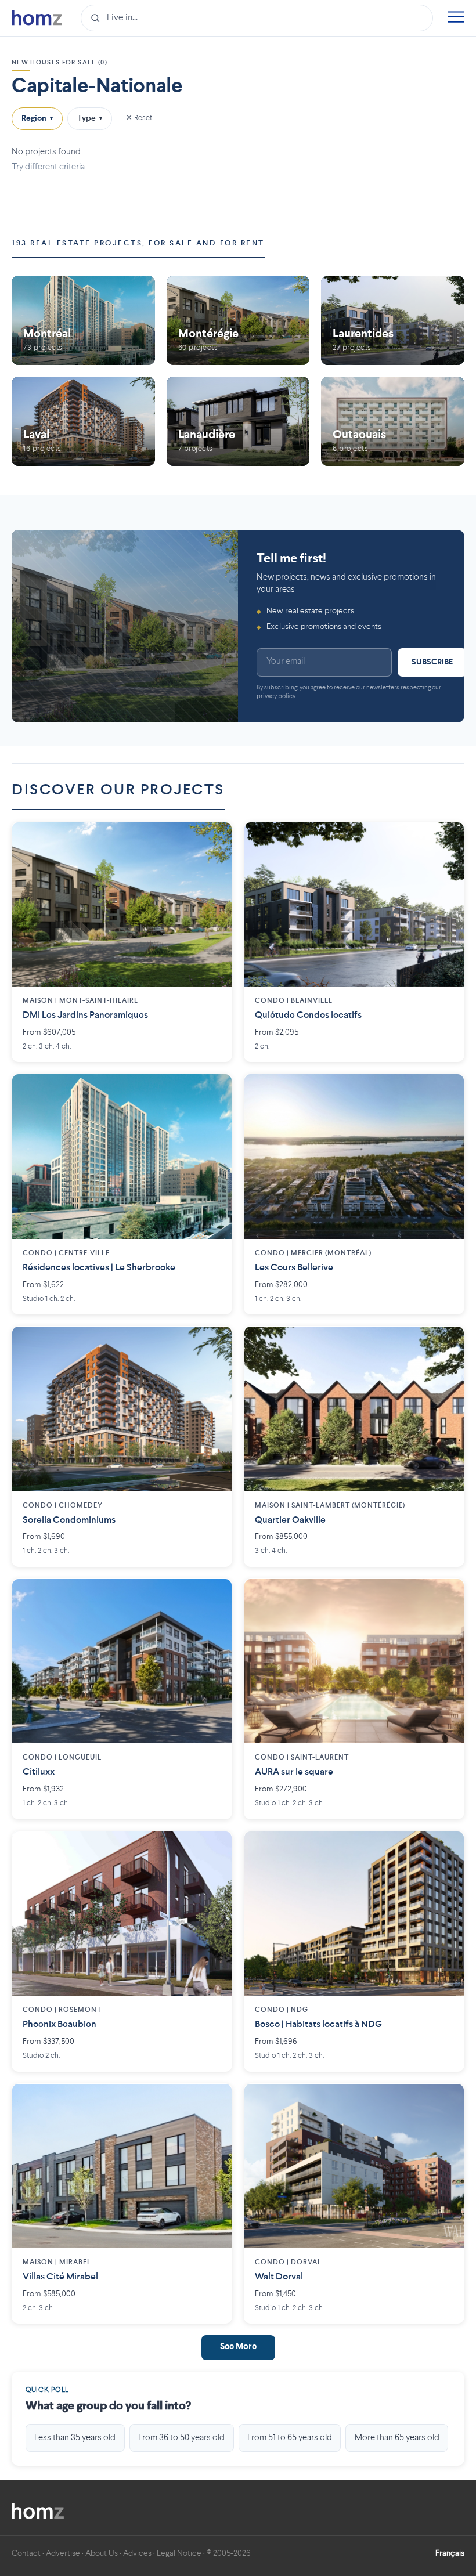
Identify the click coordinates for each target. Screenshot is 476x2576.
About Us (102, 2553)
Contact (26, 2553)
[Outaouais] (393, 421)
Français (450, 2553)
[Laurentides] (393, 320)
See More (238, 2347)
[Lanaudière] (238, 421)
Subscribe (432, 662)
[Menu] (456, 18)
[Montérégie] (238, 320)
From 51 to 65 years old (290, 2438)
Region (37, 118)
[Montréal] (83, 320)
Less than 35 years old (75, 2438)
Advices (137, 2553)
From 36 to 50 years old (181, 2438)
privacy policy (276, 697)
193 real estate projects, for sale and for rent (138, 243)
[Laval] (83, 421)
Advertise (63, 2553)
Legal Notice (179, 2553)
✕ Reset (139, 118)
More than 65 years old (397, 2438)
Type (90, 118)
